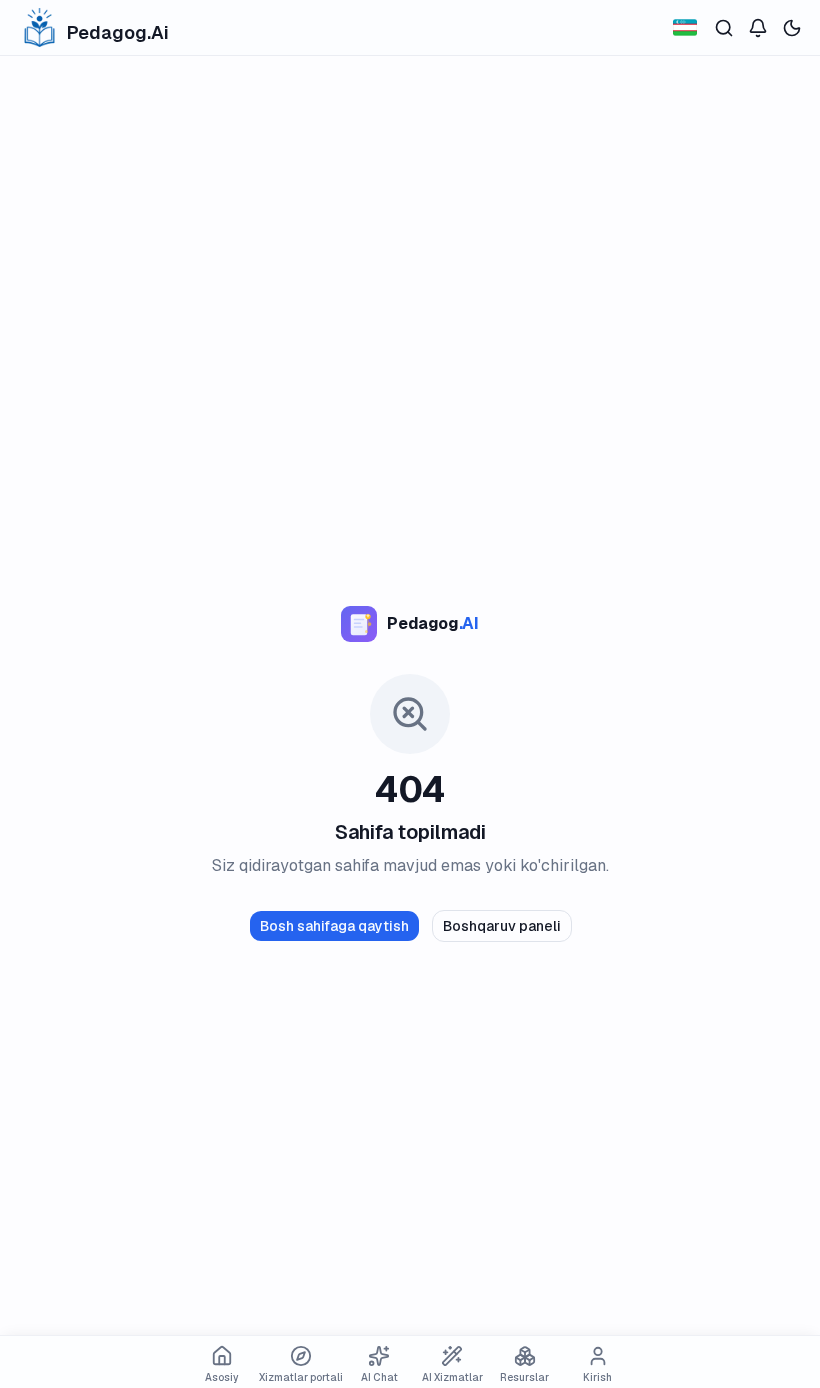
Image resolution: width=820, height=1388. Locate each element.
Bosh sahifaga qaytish (334, 926)
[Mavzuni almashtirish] (792, 28)
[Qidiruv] (724, 28)
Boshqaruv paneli (502, 926)
